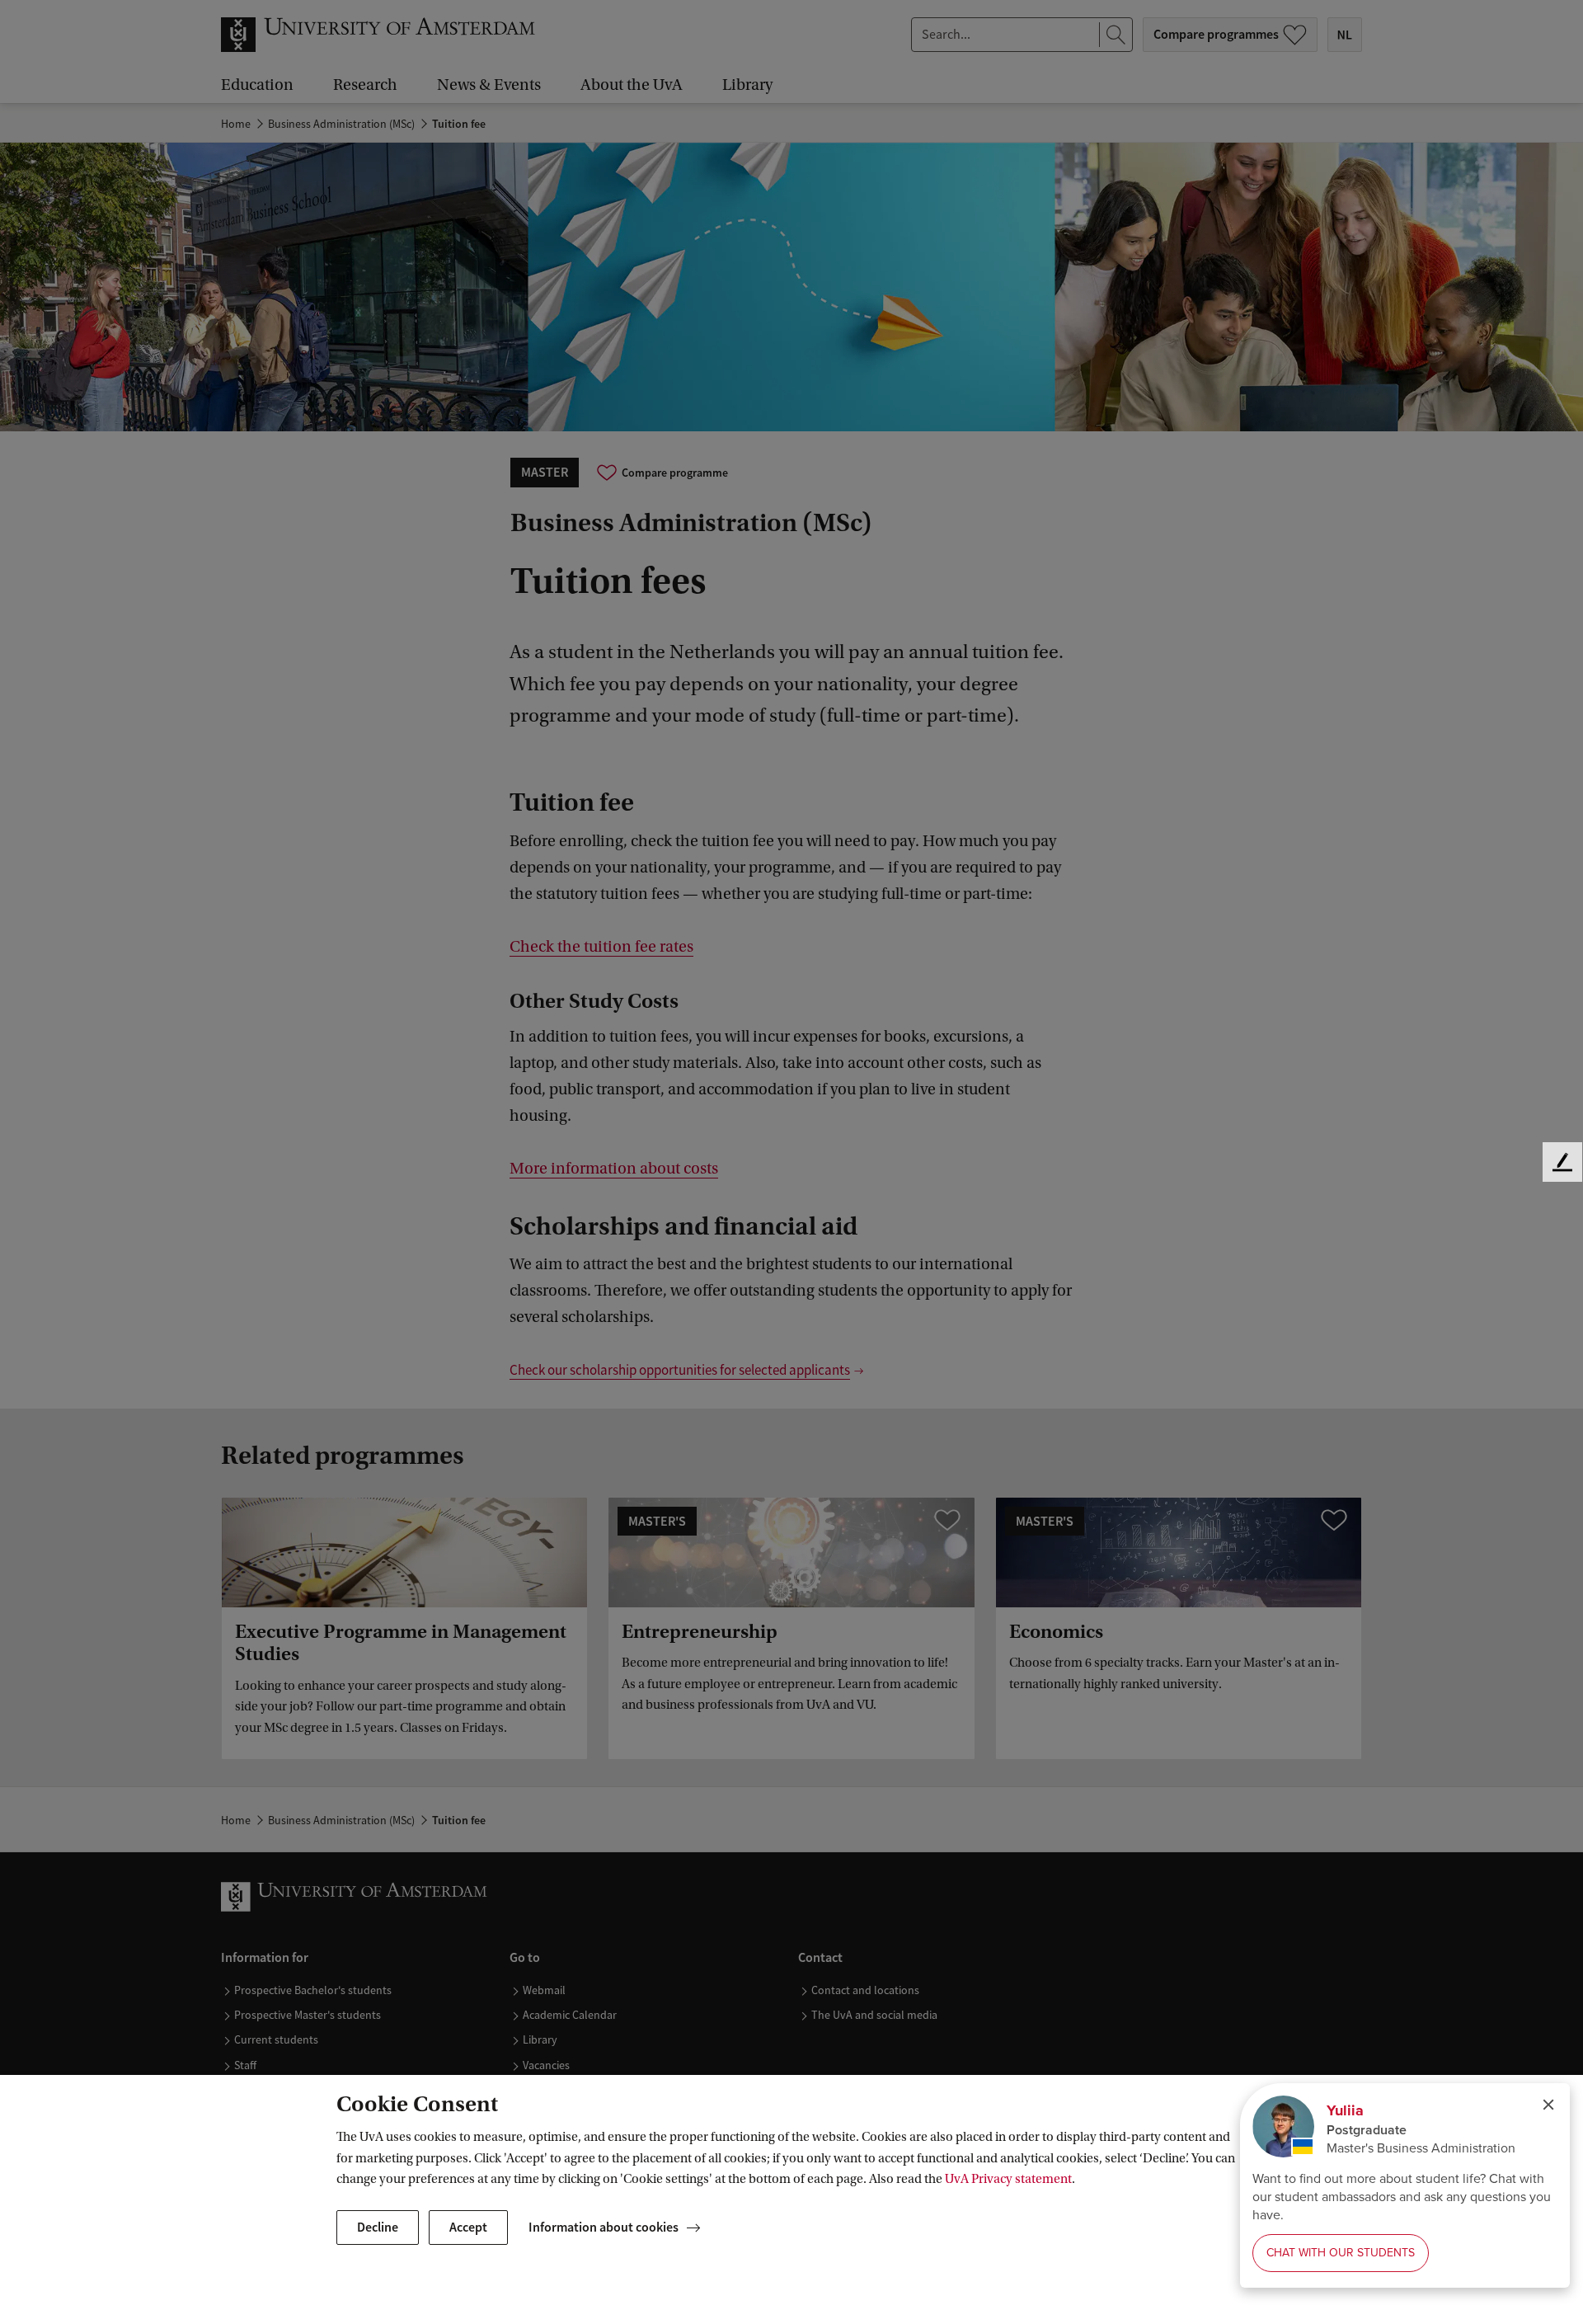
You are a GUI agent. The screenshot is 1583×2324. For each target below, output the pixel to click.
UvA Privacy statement (1008, 2179)
